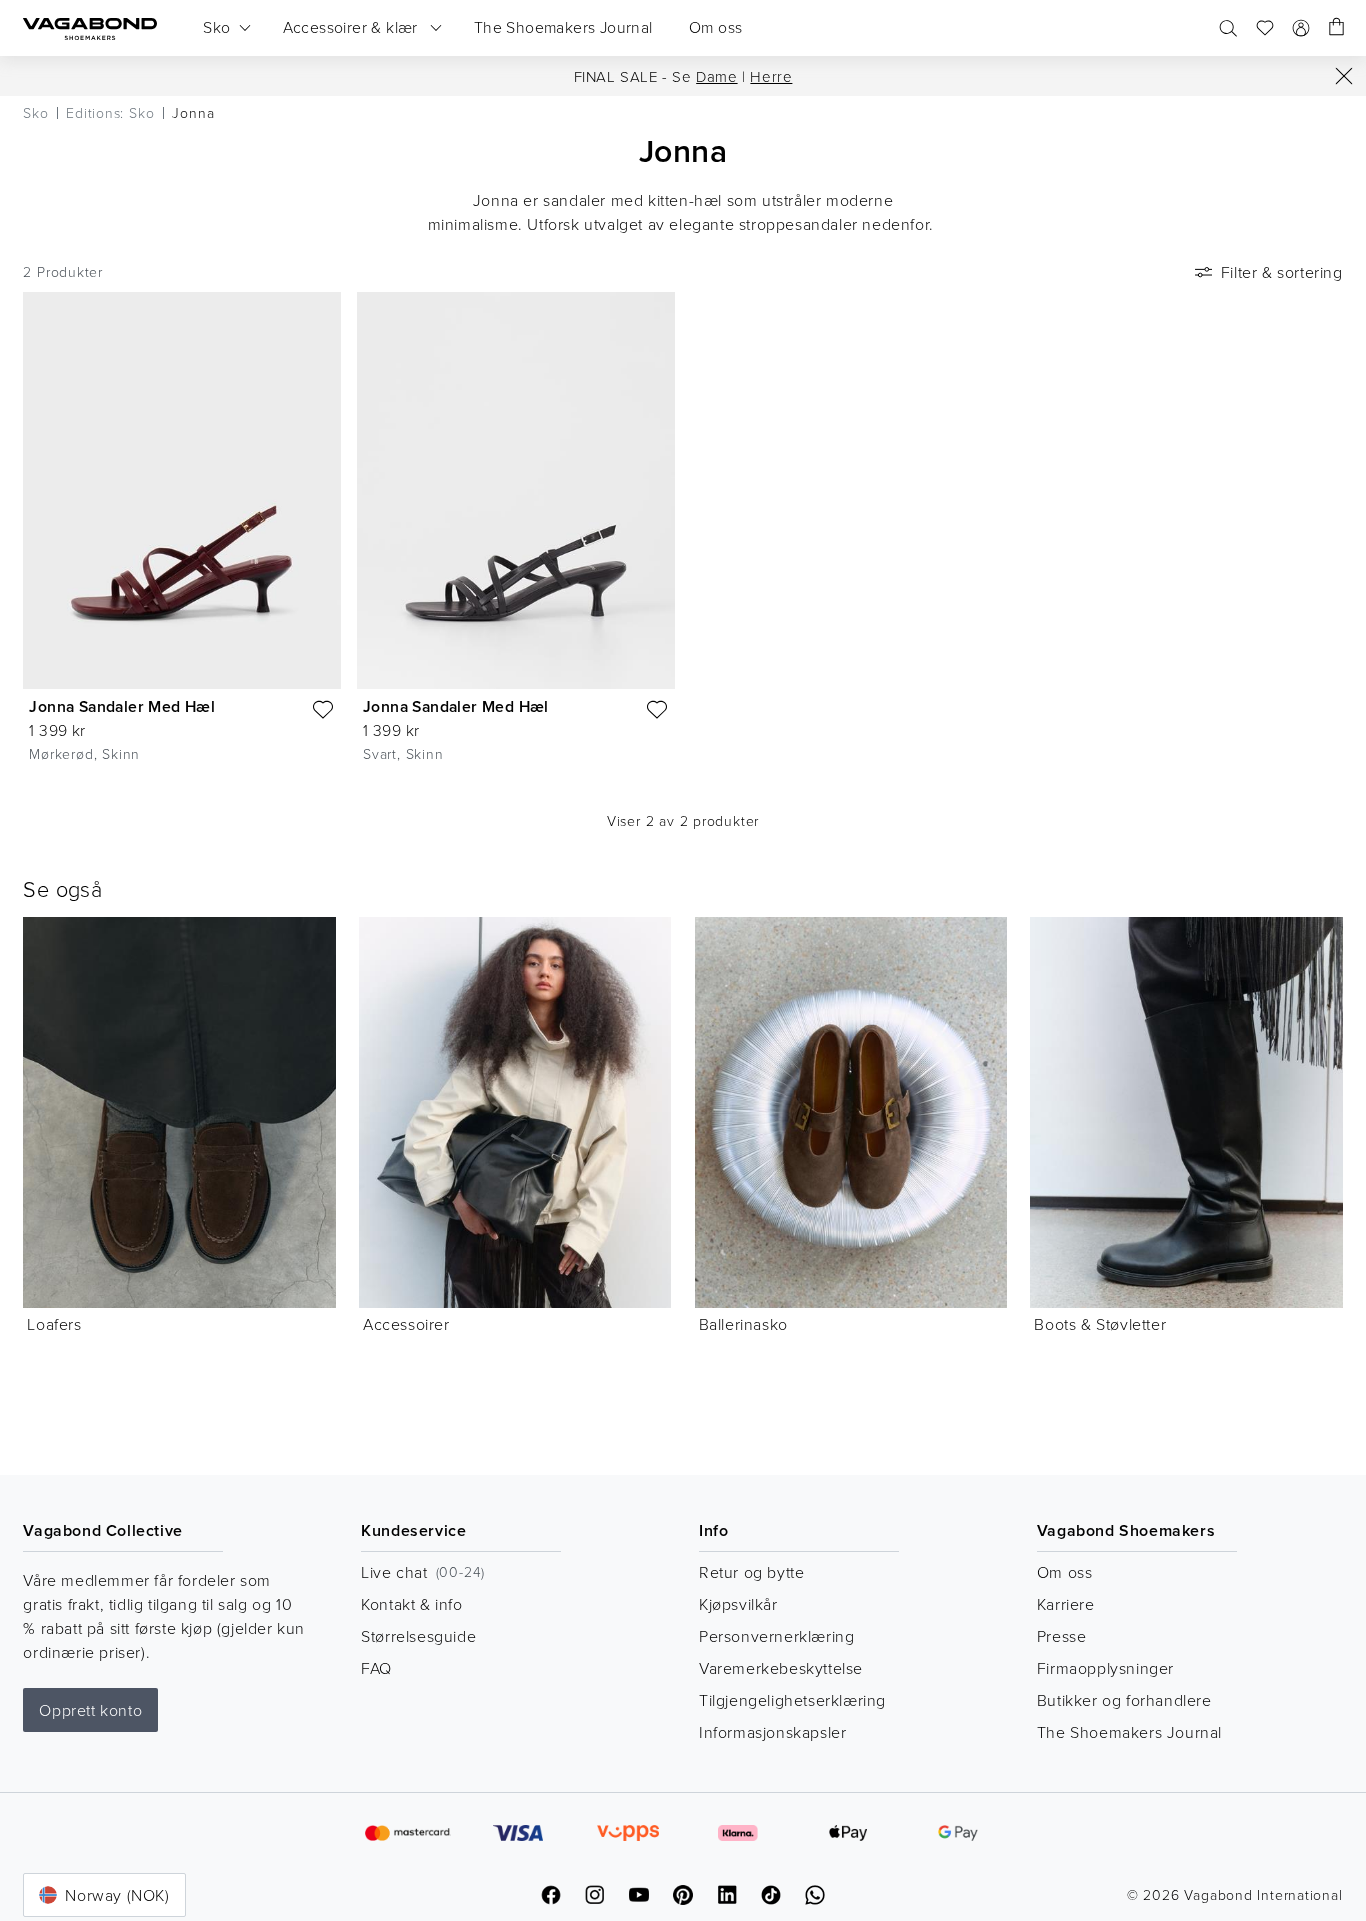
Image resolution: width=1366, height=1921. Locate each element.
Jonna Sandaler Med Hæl (122, 706)
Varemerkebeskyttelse (781, 1668)
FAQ (376, 1668)
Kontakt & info (411, 1604)
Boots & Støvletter (1100, 1324)
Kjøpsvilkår (738, 1604)
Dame (716, 76)
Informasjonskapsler (772, 1732)
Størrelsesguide (418, 1636)
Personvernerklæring (776, 1636)
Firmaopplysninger (1105, 1668)
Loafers (54, 1324)
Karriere (1066, 1604)
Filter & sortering (1282, 272)
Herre (771, 76)
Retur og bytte (751, 1572)
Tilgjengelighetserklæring (792, 1700)
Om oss (1065, 1572)
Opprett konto (90, 1710)
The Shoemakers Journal (1129, 1732)
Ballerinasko (743, 1324)
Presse (1062, 1636)
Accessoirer (406, 1324)
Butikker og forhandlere (1124, 1700)
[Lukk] (1344, 76)
